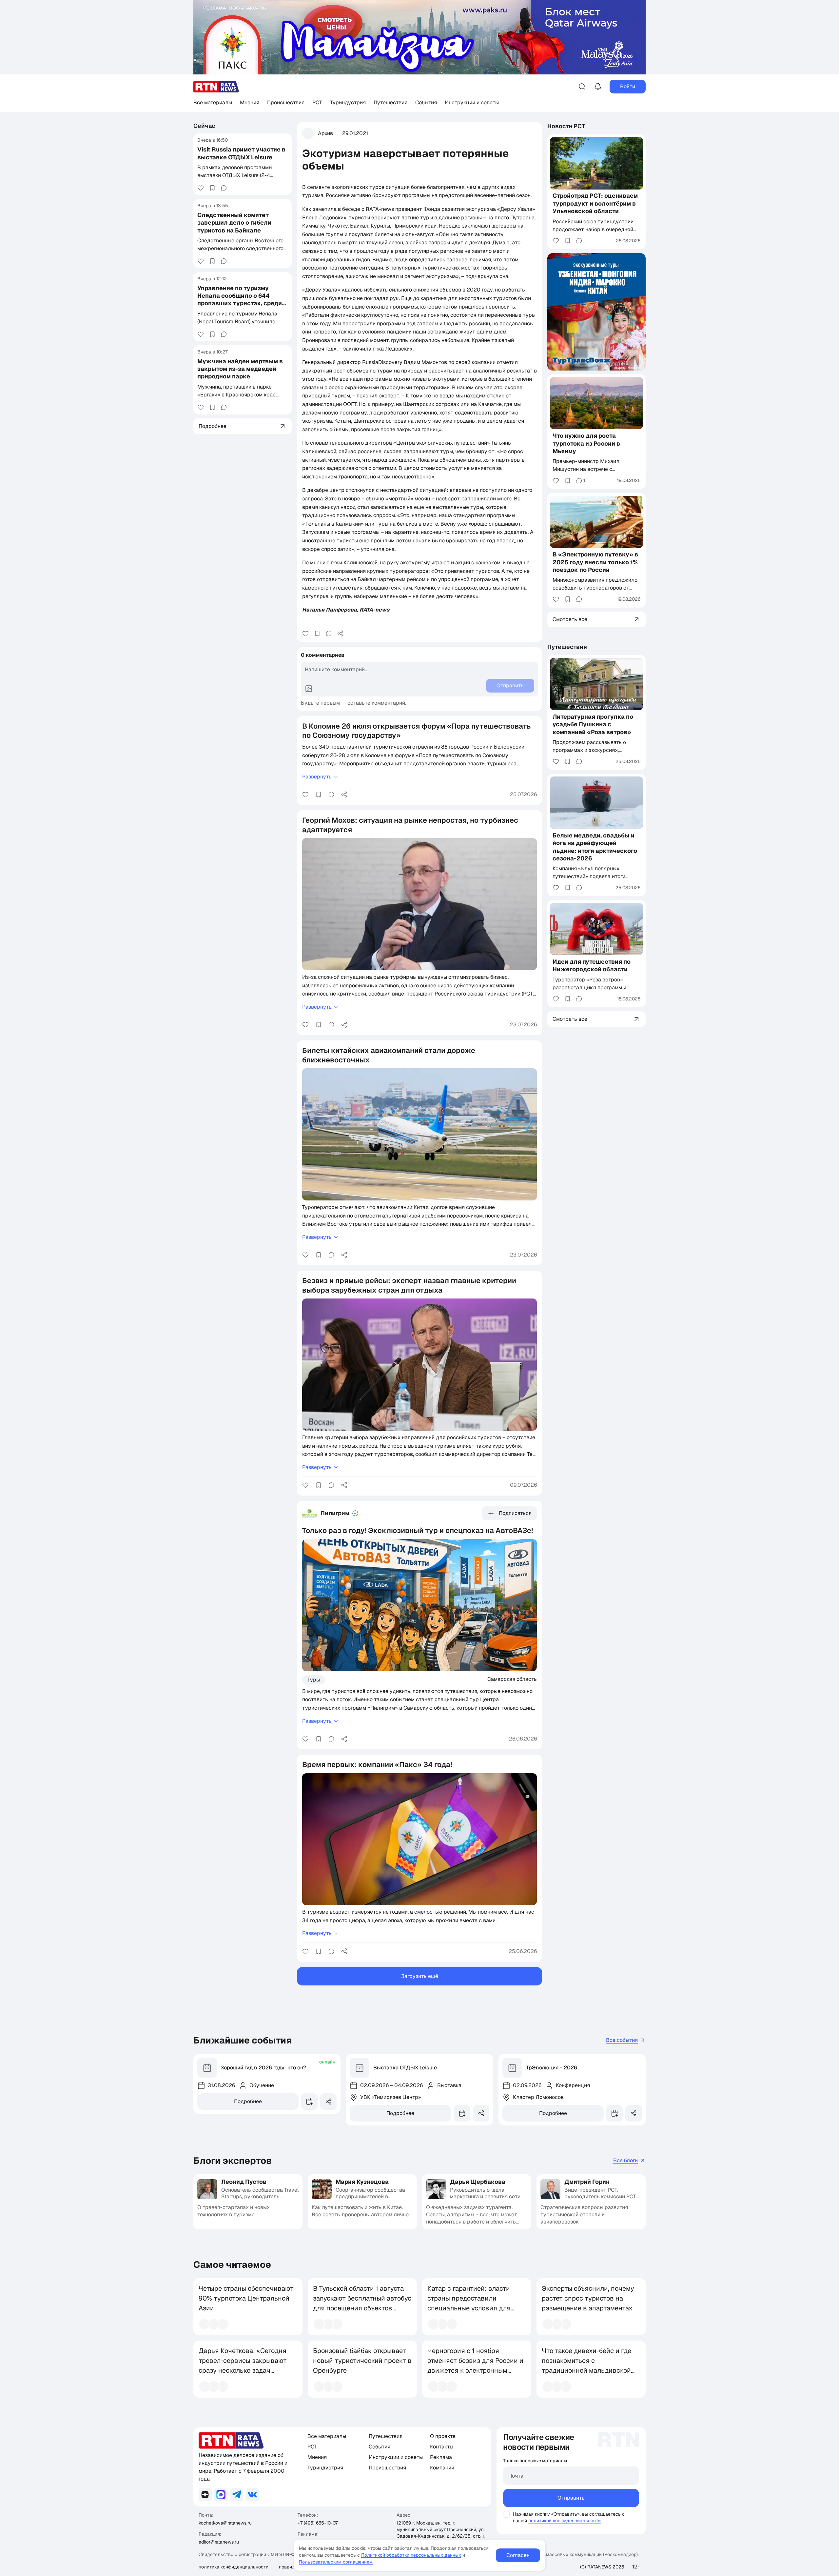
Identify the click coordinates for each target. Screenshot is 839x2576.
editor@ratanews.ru (219, 2542)
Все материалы (213, 102)
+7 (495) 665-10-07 (318, 2523)
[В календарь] (309, 2102)
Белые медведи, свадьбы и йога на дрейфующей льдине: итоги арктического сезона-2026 (595, 847)
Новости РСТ (566, 126)
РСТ (317, 102)
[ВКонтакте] (252, 2495)
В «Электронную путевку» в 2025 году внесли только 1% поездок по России (595, 562)
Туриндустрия (348, 102)
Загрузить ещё (420, 1976)
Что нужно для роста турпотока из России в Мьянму (586, 443)
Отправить (571, 2498)
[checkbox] (506, 2514)
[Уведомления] (598, 87)
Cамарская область (512, 1679)
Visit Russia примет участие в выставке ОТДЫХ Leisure (241, 153)
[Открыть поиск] (582, 87)
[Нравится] (201, 188)
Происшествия (286, 102)
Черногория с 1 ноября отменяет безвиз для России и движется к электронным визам (475, 2365)
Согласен (518, 2555)
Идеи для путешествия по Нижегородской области (592, 965)
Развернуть (317, 777)
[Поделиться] (340, 634)
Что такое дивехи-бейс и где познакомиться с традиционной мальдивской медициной (586, 2365)
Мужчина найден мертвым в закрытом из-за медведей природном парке (240, 369)
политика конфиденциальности (234, 2567)
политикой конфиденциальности (565, 2521)
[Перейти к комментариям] (224, 188)
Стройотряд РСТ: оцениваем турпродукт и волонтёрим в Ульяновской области (595, 204)
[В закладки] (212, 188)
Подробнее (248, 2101)
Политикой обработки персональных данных (411, 2555)
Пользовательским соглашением (336, 2562)
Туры (314, 1680)
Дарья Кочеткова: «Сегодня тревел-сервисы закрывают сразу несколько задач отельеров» (243, 2365)
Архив (325, 133)
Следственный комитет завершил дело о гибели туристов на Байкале (234, 223)
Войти (628, 86)
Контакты (442, 2447)
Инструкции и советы (472, 102)
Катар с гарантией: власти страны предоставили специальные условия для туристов (469, 2303)
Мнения (250, 102)
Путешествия (390, 102)
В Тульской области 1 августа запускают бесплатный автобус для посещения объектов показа (362, 2303)
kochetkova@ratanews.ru (225, 2523)
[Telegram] (237, 2495)
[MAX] (221, 2495)
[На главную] (216, 87)
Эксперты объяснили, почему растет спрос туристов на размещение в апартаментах (588, 2298)
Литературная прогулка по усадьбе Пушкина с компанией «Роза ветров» (593, 724)
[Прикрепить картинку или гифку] (309, 689)
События (426, 102)
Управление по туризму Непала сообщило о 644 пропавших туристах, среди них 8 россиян (240, 300)
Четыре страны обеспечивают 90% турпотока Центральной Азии (246, 2298)
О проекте (443, 2436)
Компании (442, 2468)
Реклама (441, 2457)
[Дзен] (205, 2495)
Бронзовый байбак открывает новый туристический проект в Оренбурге (362, 2361)
